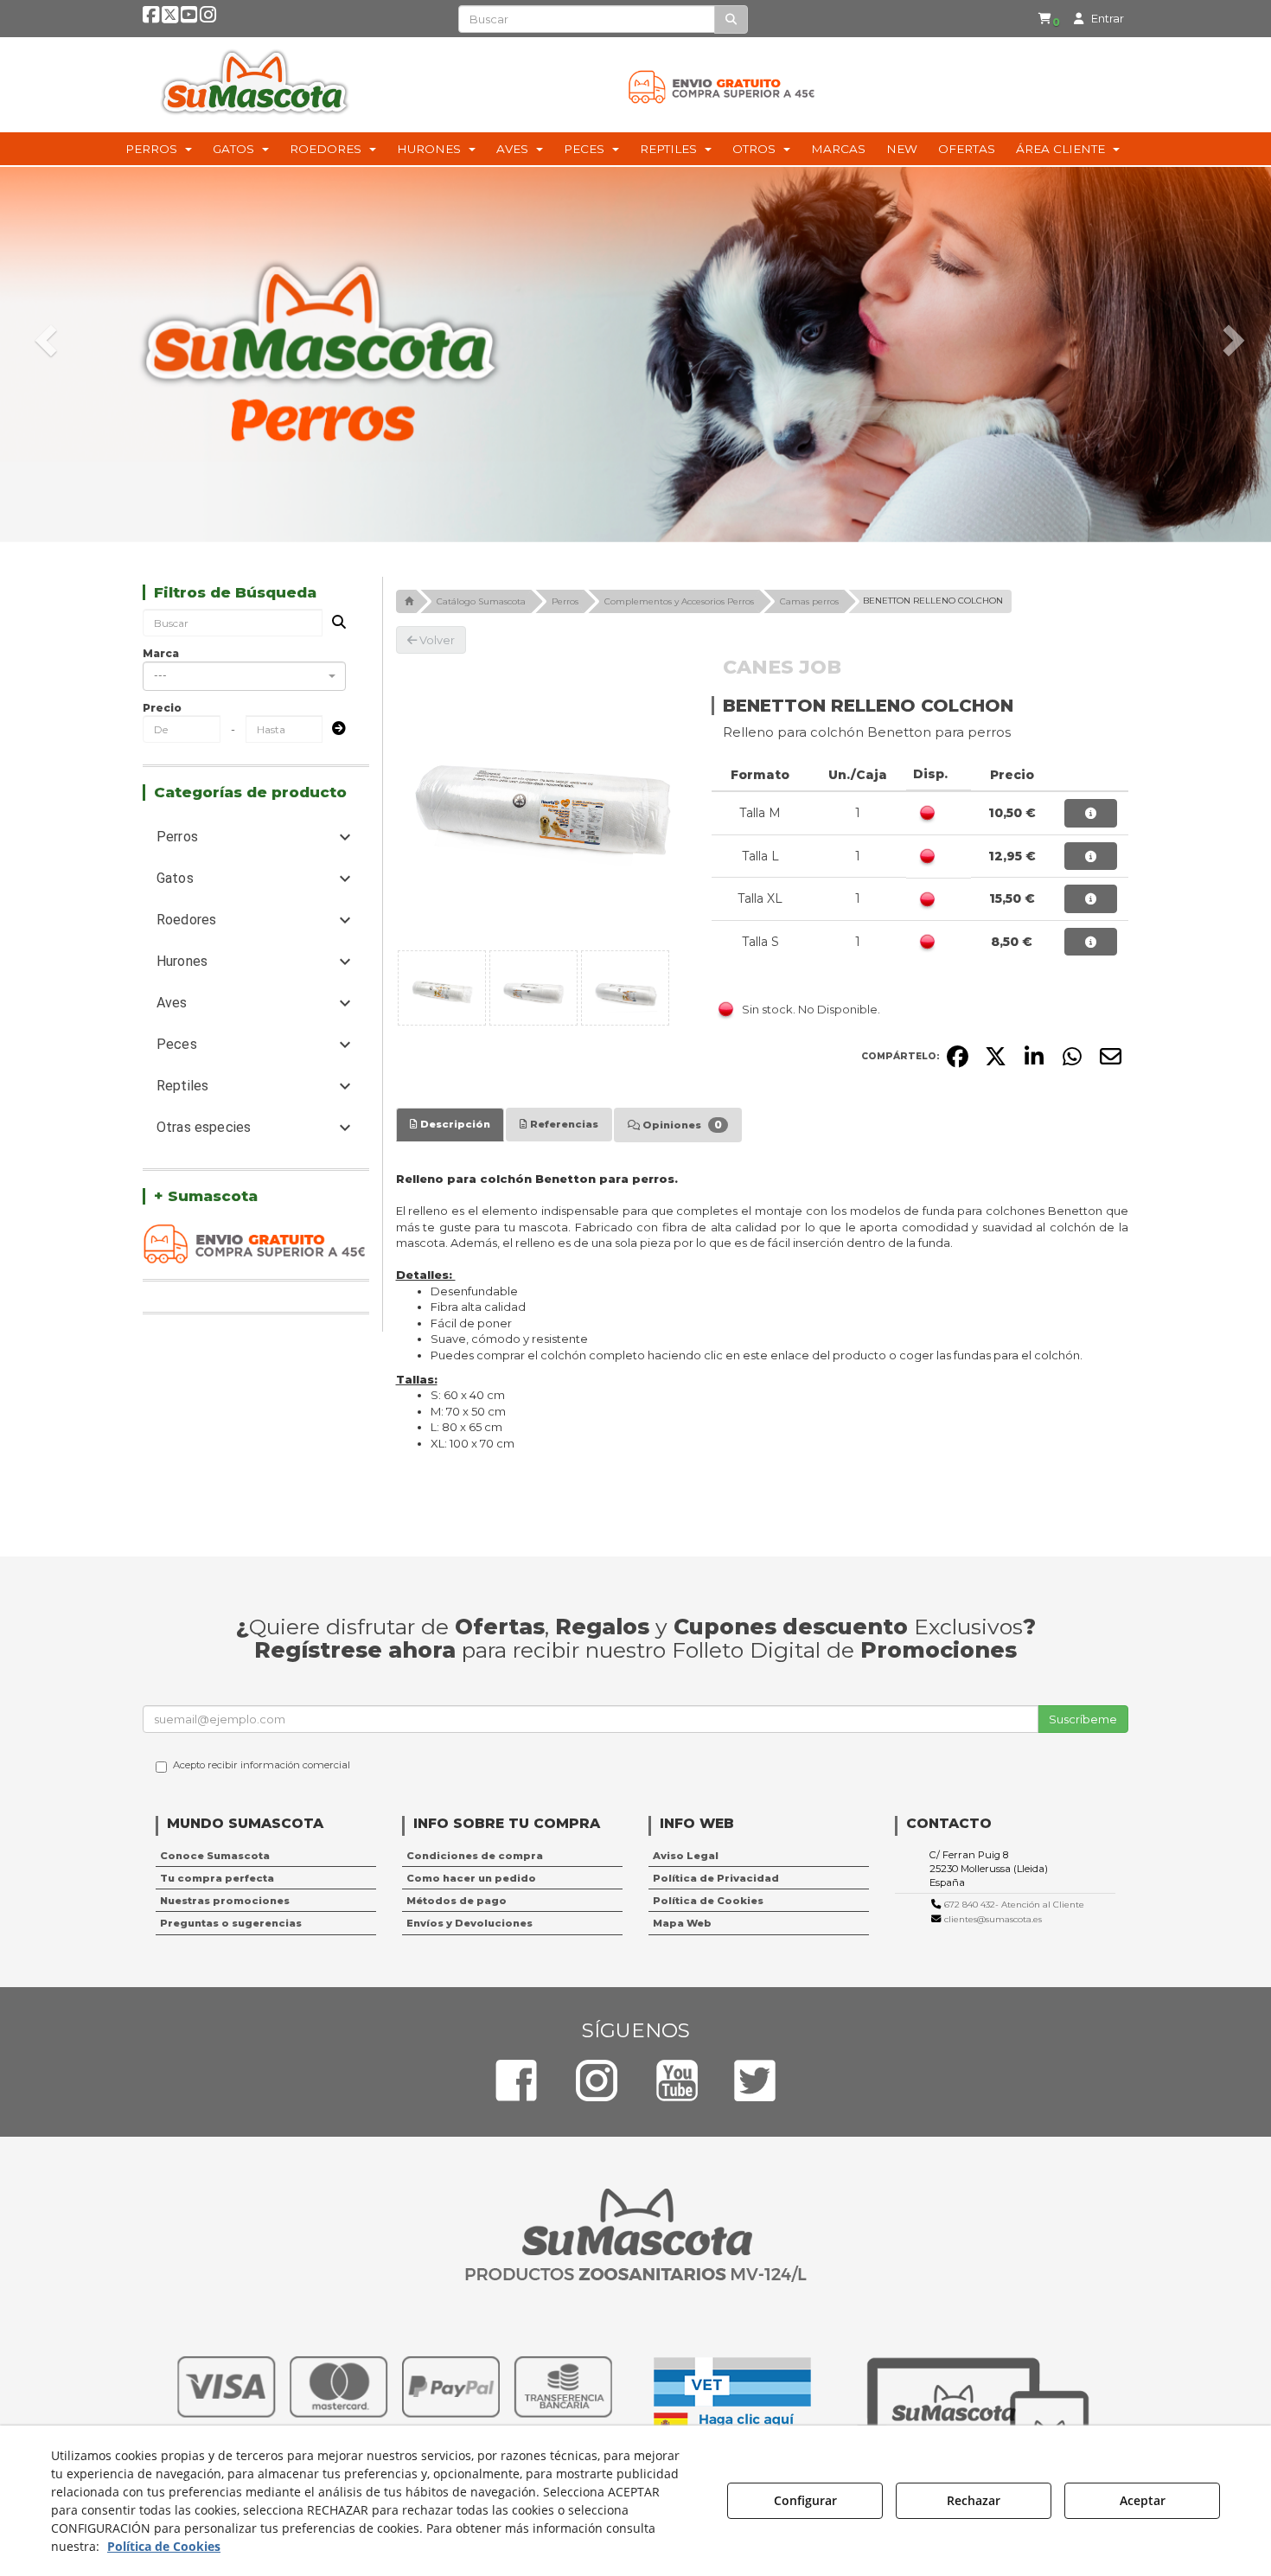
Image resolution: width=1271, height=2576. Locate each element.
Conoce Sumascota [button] (215, 1856)
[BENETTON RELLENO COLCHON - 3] (625, 988)
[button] (151, 18)
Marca (161, 653)
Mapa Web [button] (682, 1923)
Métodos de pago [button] (457, 1901)
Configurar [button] (805, 2500)
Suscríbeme (1083, 1719)
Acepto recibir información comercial (262, 1765)
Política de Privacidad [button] (716, 1878)
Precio (162, 708)
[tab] (450, 1124)
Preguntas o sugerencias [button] (231, 1923)
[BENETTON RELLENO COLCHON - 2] (533, 988)
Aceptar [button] (1143, 2500)
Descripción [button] (454, 1124)
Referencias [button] (563, 1124)
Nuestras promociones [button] (225, 1901)
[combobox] (244, 676)
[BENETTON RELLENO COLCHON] (541, 799)
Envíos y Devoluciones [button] (469, 1923)
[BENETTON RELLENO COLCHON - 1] (442, 988)
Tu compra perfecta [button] (217, 1878)
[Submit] (334, 729)
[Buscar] (731, 19)
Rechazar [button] (974, 2500)
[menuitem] (1049, 19)
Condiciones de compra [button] (475, 1856)
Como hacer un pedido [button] (471, 1878)
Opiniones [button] (681, 1125)
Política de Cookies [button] (708, 1901)
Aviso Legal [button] (686, 1856)
